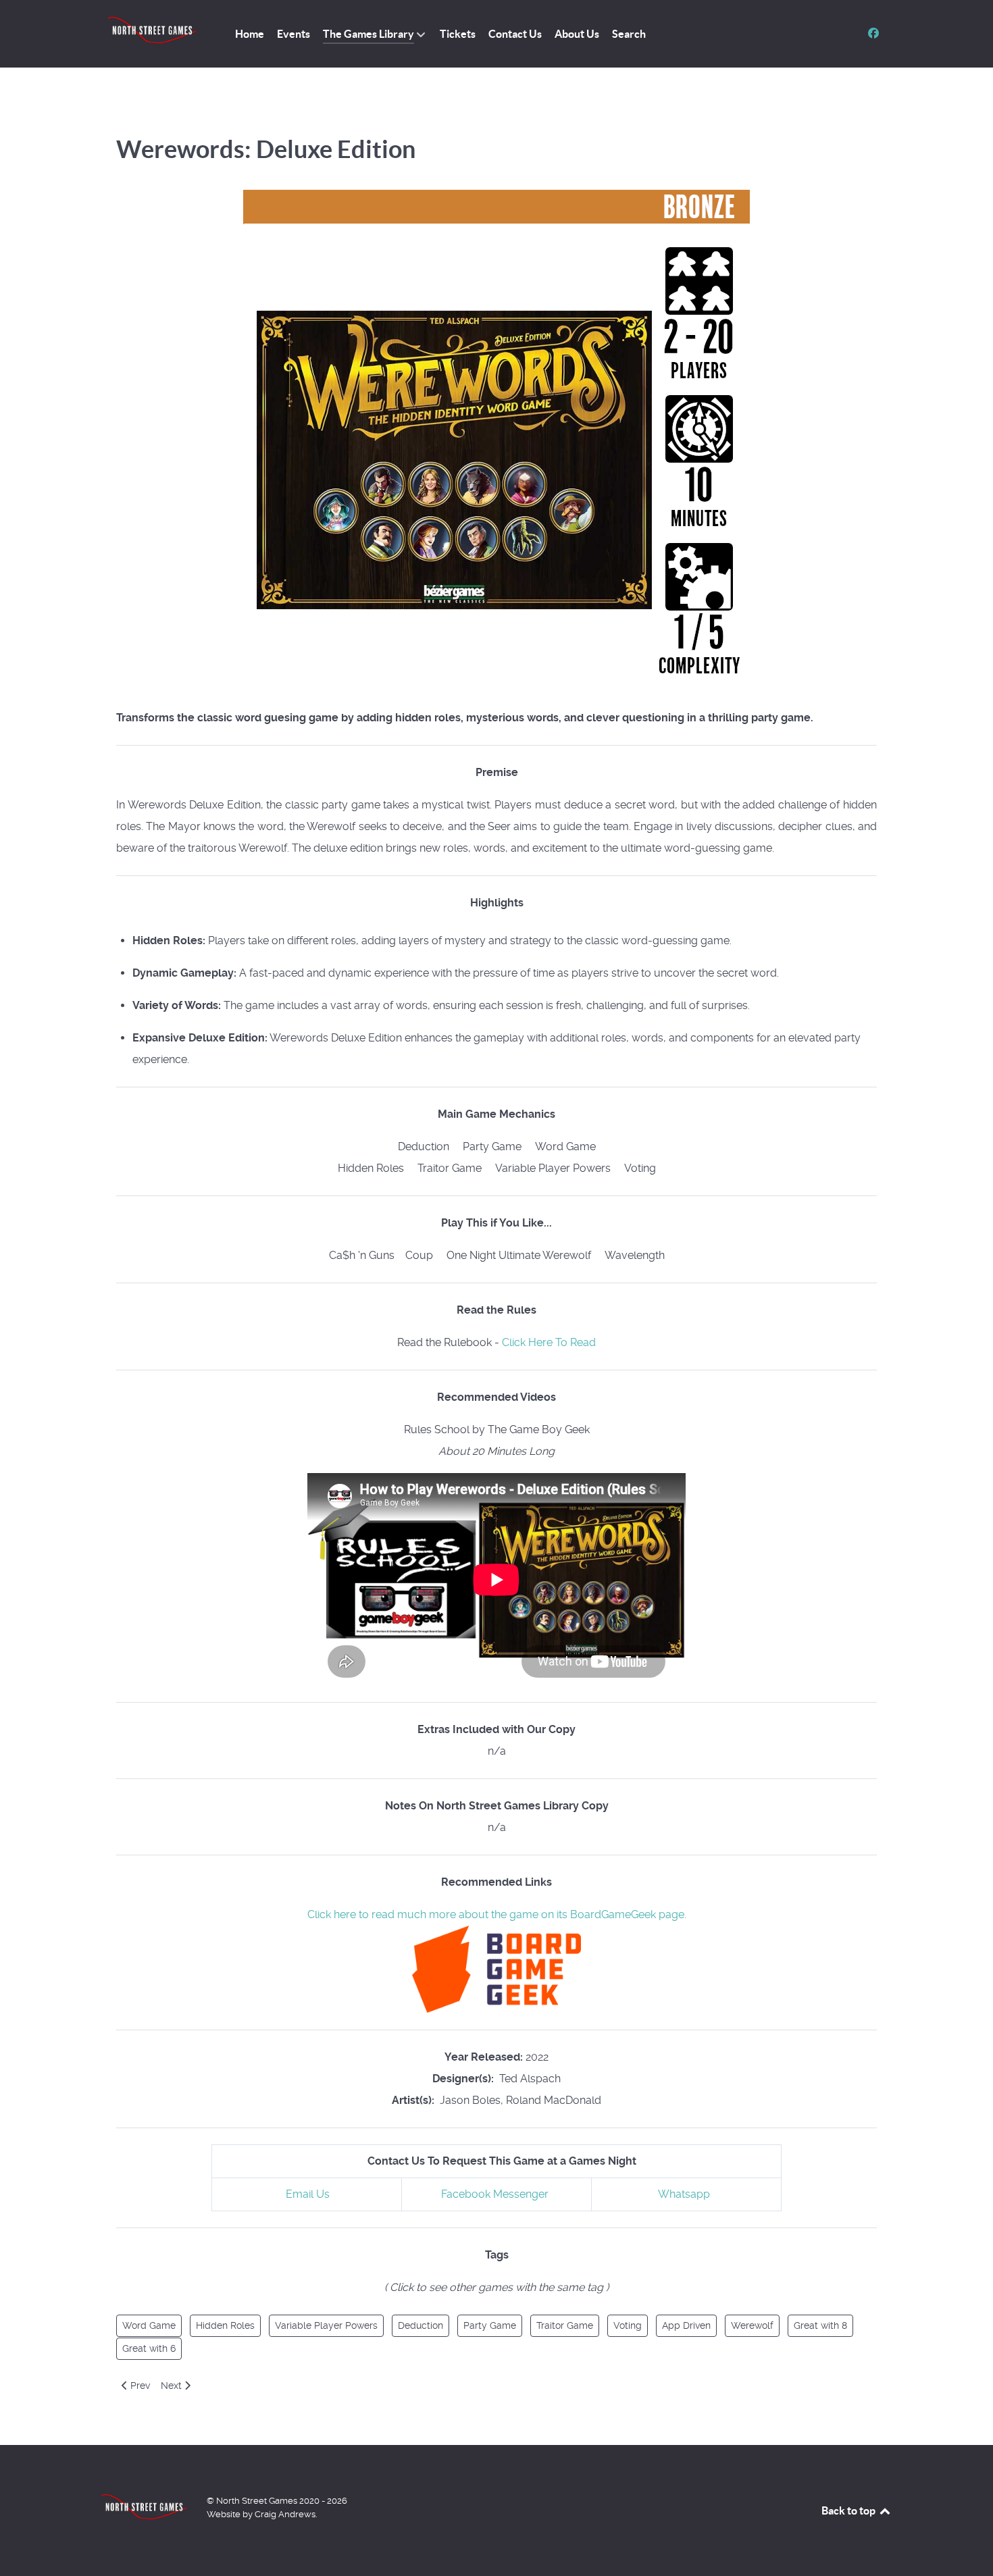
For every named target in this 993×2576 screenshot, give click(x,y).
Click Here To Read (549, 1342)
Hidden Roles (225, 2325)
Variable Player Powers (326, 2325)
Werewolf (752, 2325)
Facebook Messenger (495, 2194)
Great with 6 (149, 2348)
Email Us (308, 2194)
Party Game (490, 2325)
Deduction (421, 2325)
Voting (628, 2325)
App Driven (686, 2325)
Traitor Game (565, 2325)
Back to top (849, 2510)
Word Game (149, 2325)
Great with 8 (820, 2325)
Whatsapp (684, 2194)
